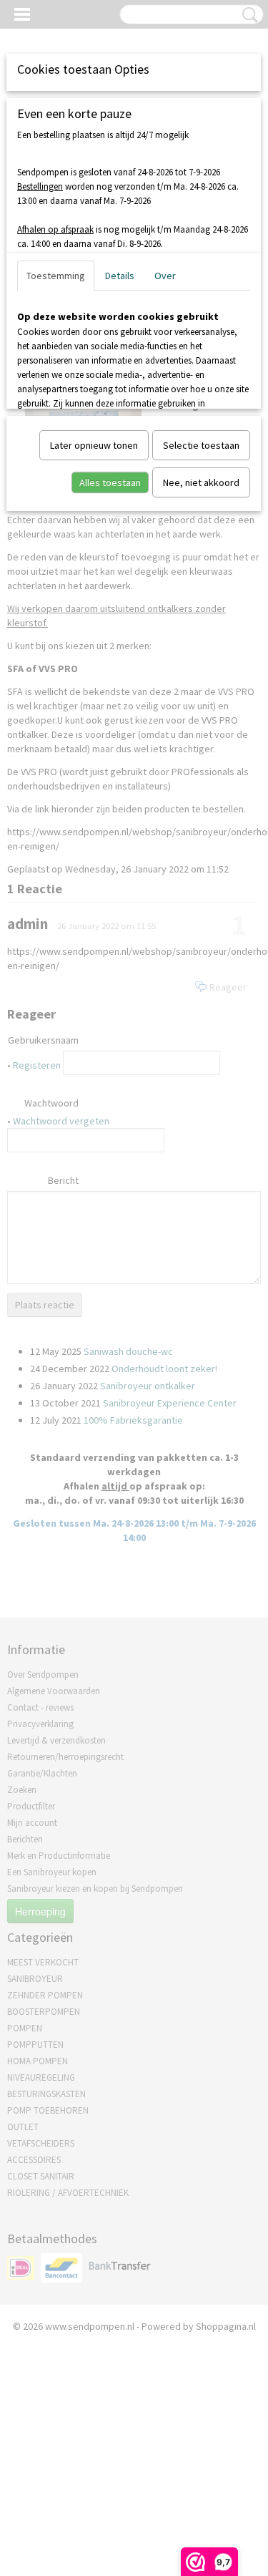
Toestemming (56, 276)
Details (120, 276)
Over (165, 276)
